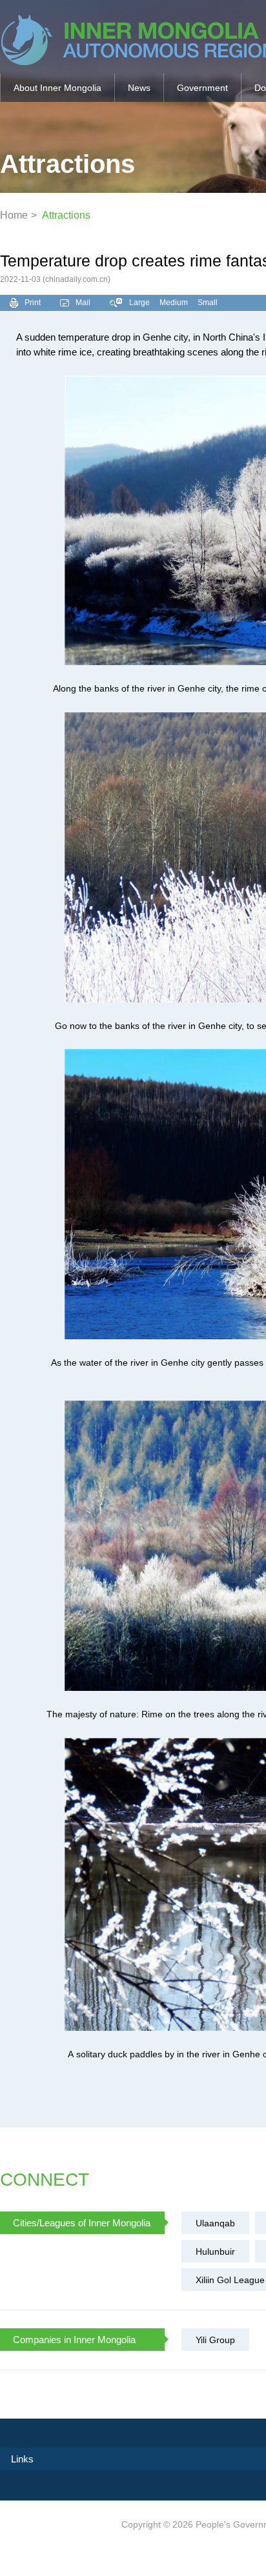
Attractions (66, 215)
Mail (83, 303)
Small (208, 303)
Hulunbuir (215, 2252)
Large (139, 303)
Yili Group (215, 2340)
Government (202, 88)
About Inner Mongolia (57, 88)
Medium (174, 303)
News (139, 88)
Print (33, 303)
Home (14, 215)
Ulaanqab (215, 2223)
